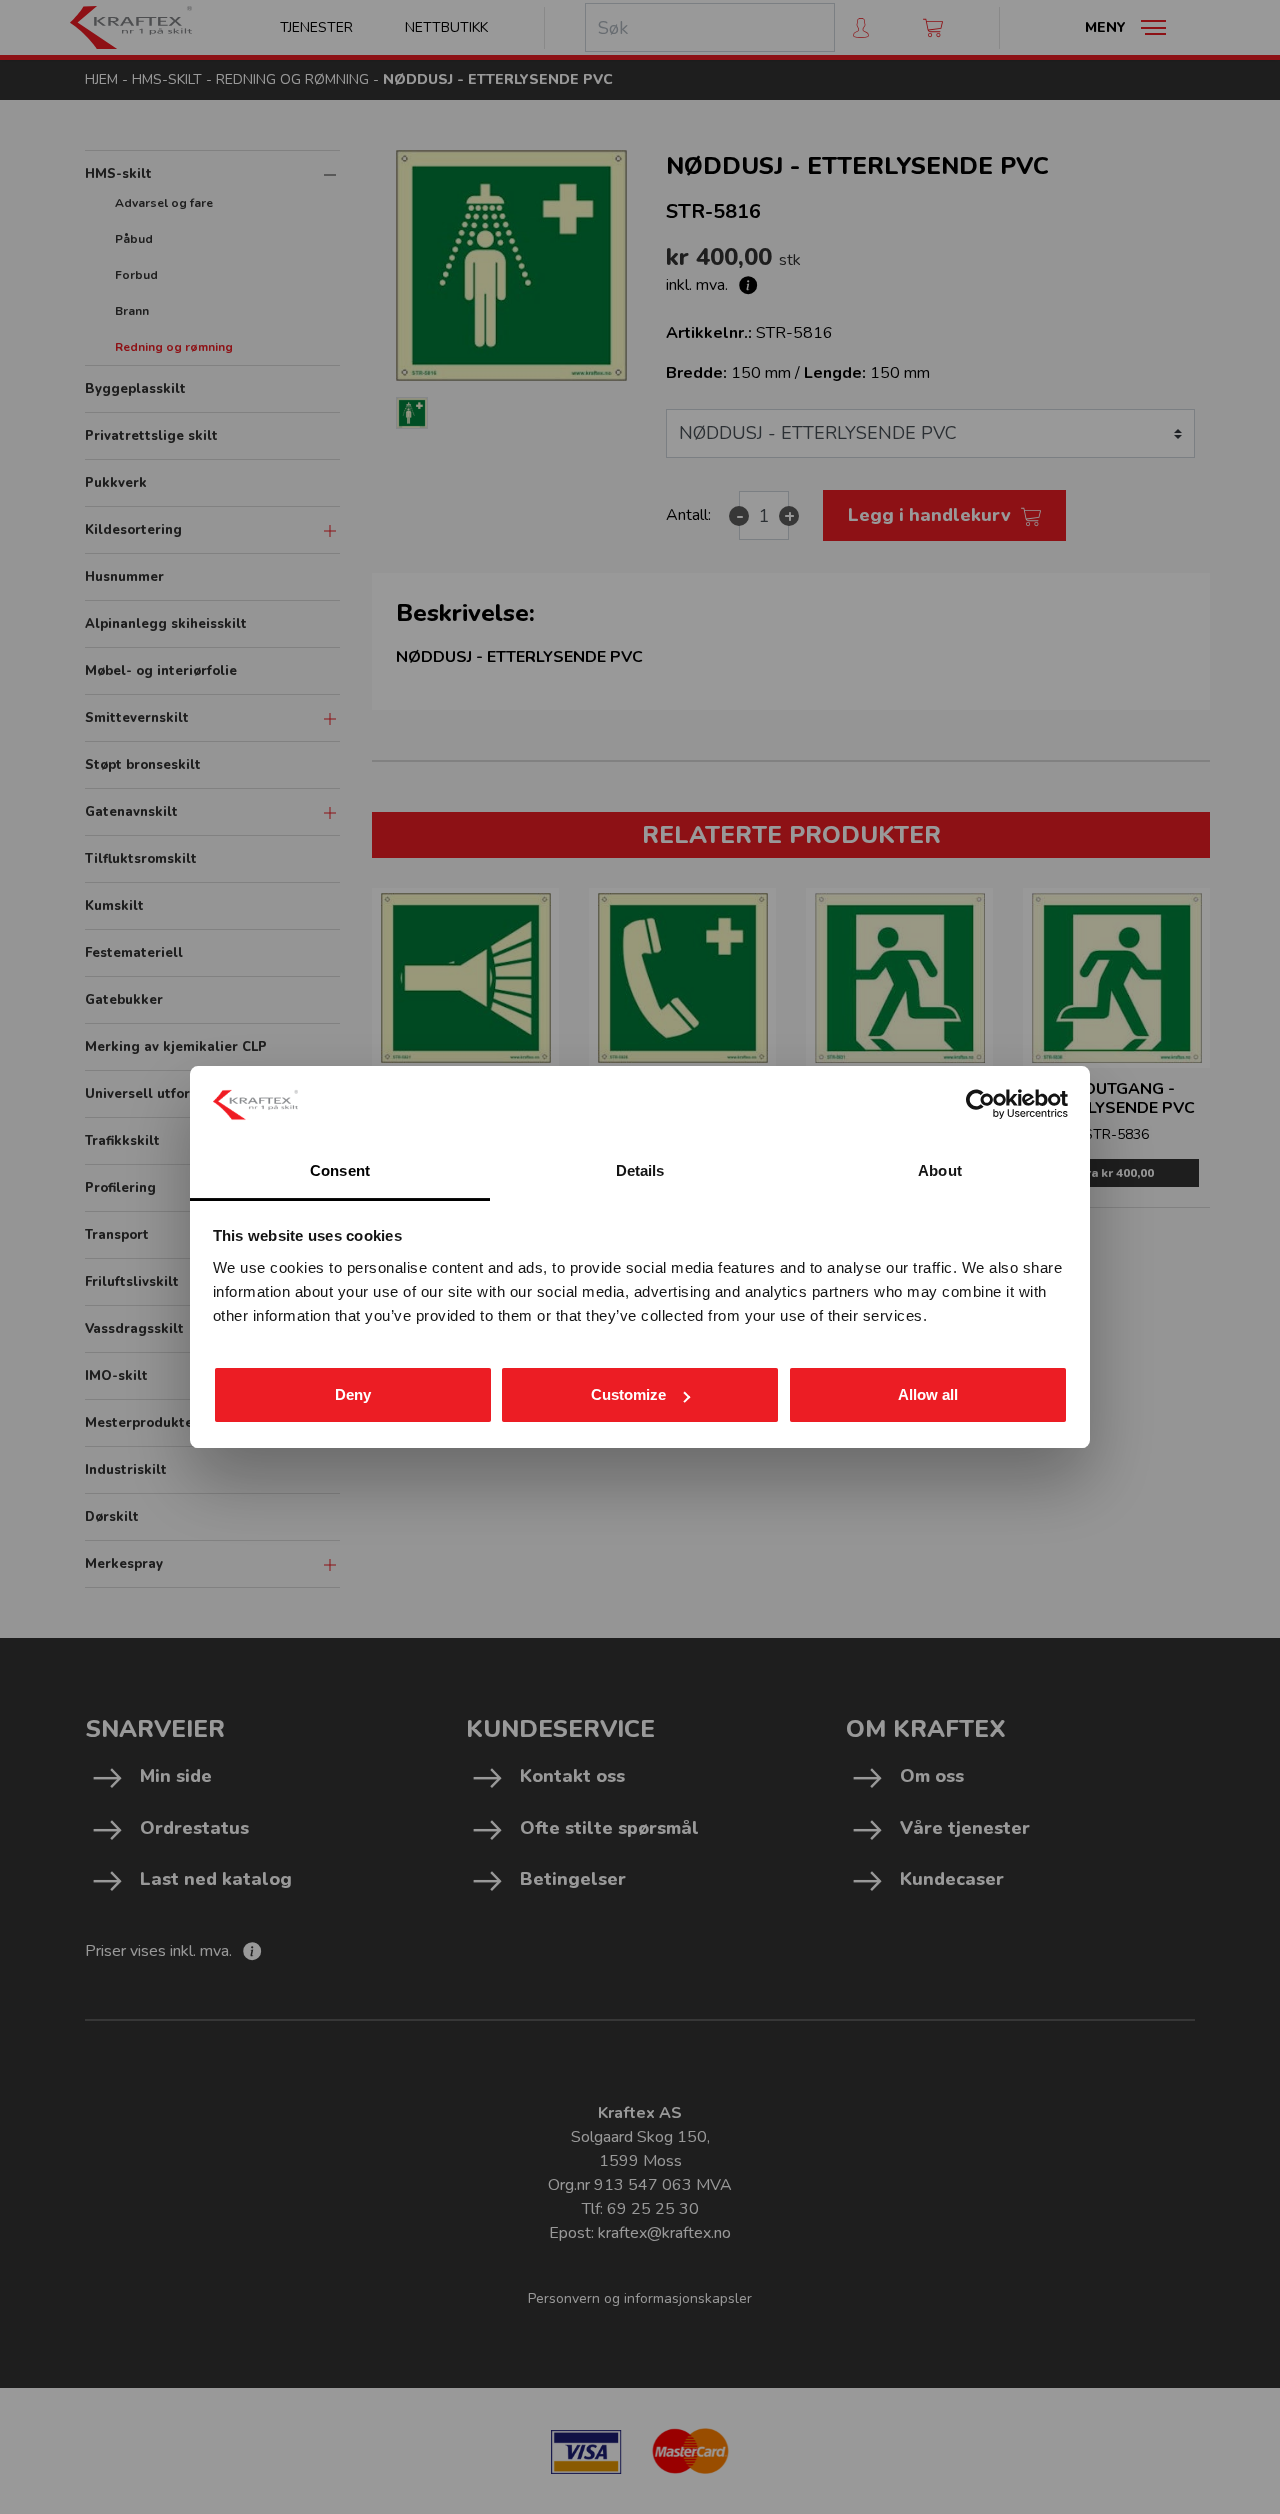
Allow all (928, 1394)
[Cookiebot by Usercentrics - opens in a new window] (980, 1104)
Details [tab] (640, 1170)
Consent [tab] (340, 1170)
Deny (353, 1394)
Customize (628, 1394)
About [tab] (940, 1170)
